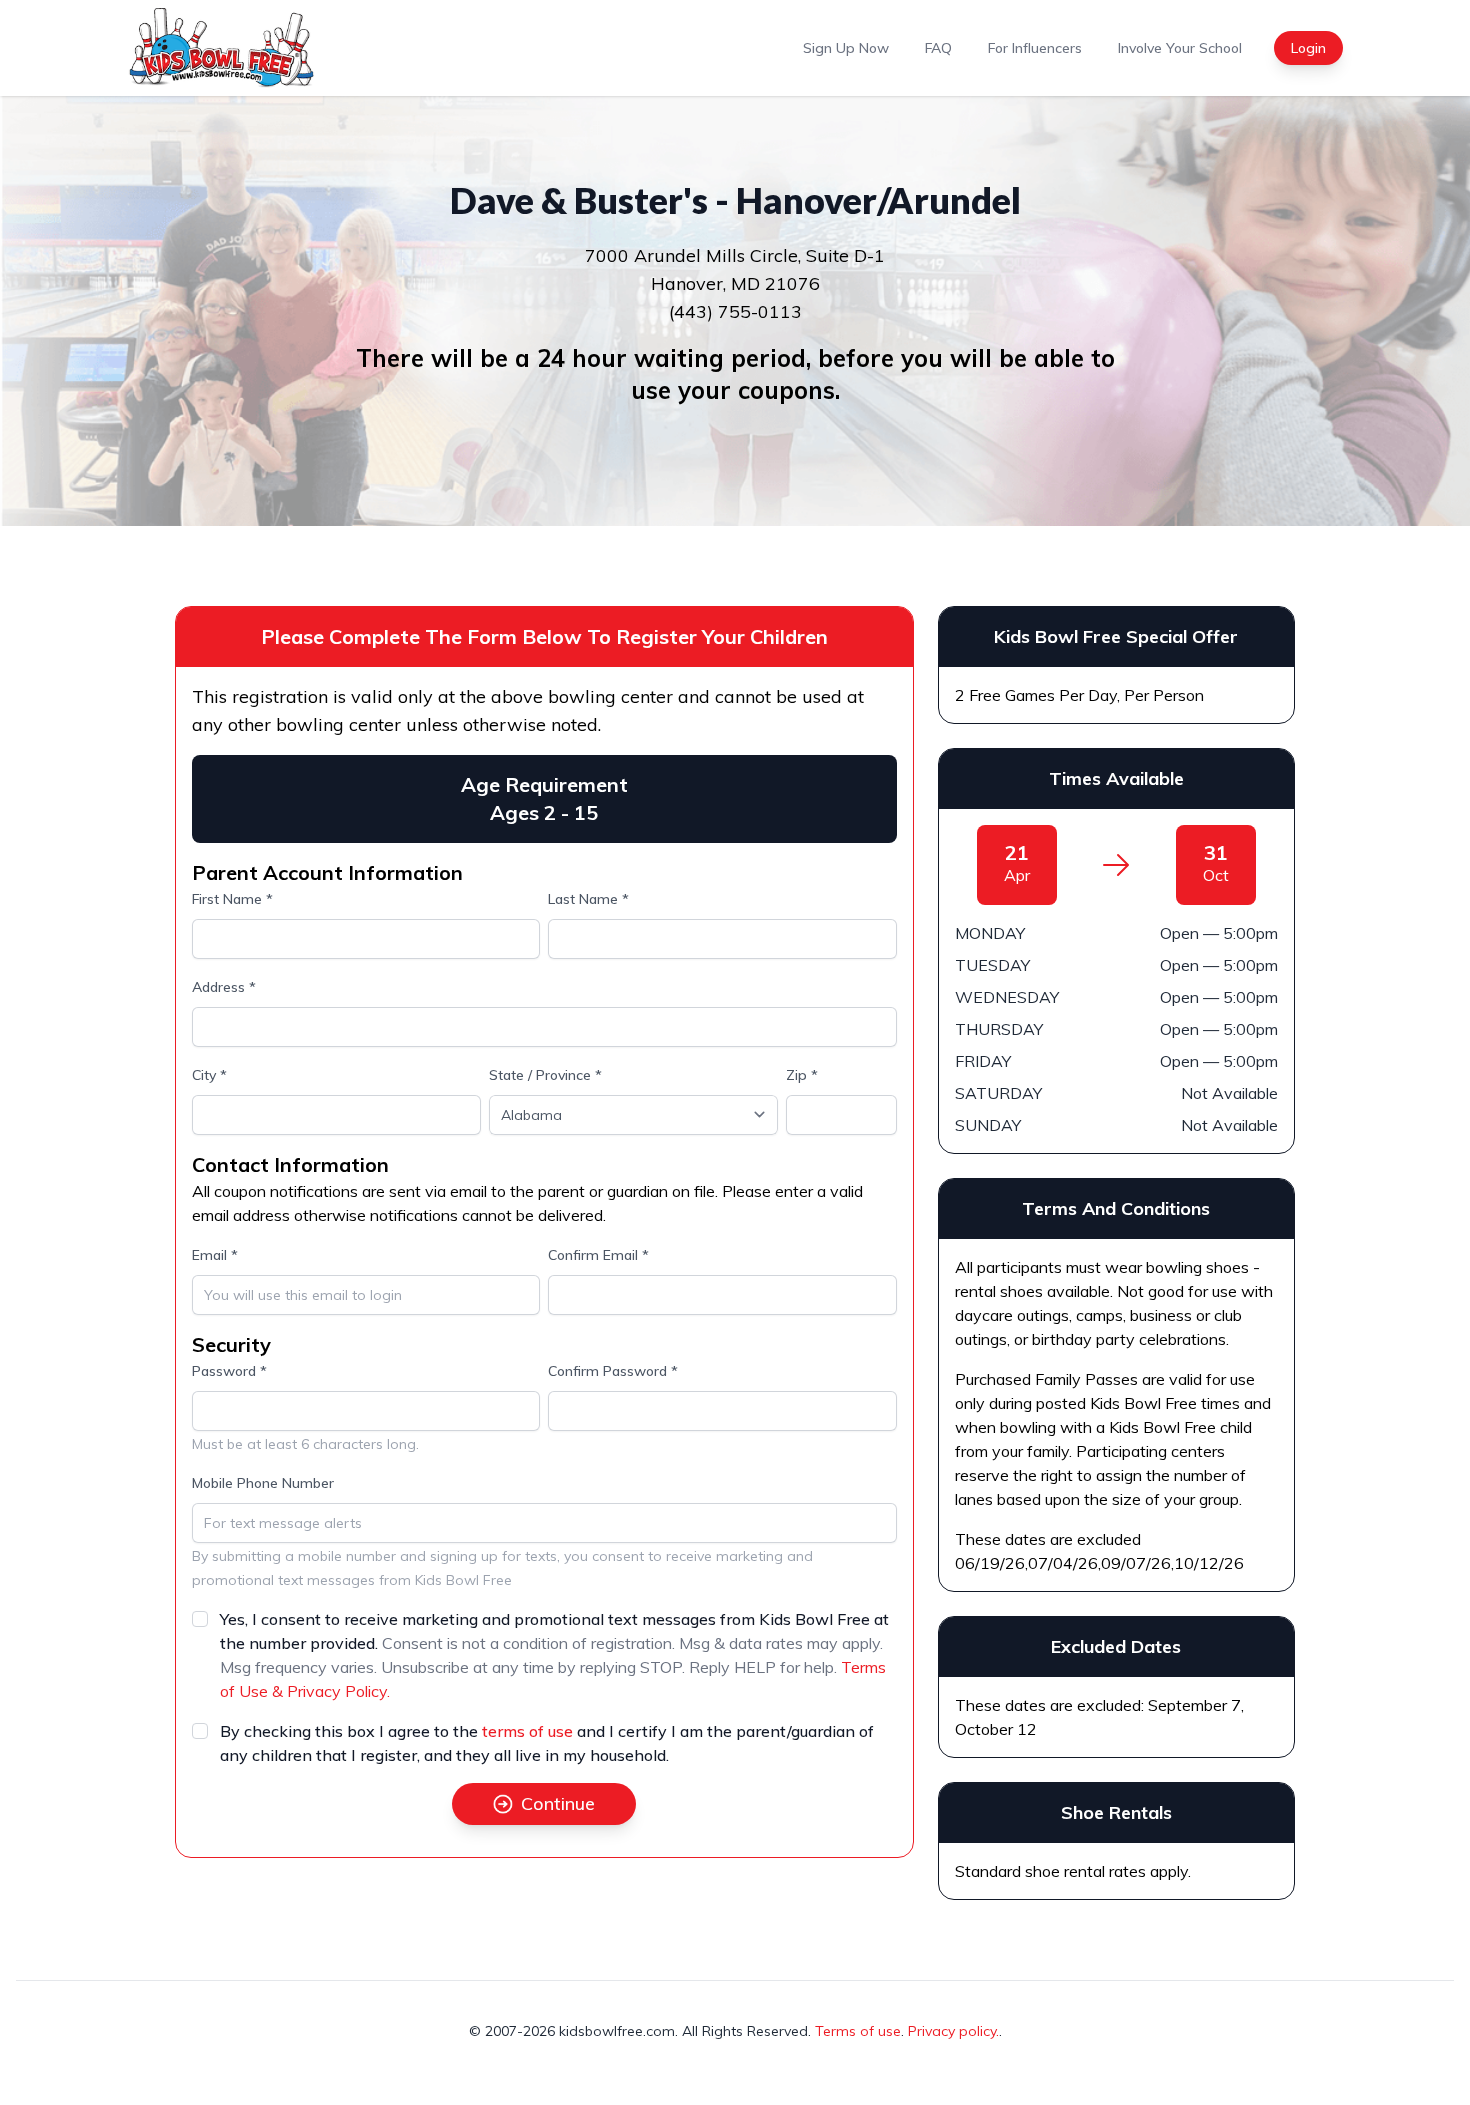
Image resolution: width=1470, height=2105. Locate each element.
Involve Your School (1180, 48)
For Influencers (1035, 48)
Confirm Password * (613, 1371)
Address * (224, 987)
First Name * (232, 899)
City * (209, 1075)
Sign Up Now (846, 48)
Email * (215, 1255)
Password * (229, 1371)
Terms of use (858, 2031)
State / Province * (545, 1075)
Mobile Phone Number (263, 1483)
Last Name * (588, 899)
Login (1308, 48)
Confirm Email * (598, 1255)
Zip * (802, 1075)
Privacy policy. (953, 2031)
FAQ (938, 48)
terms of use (527, 1731)
